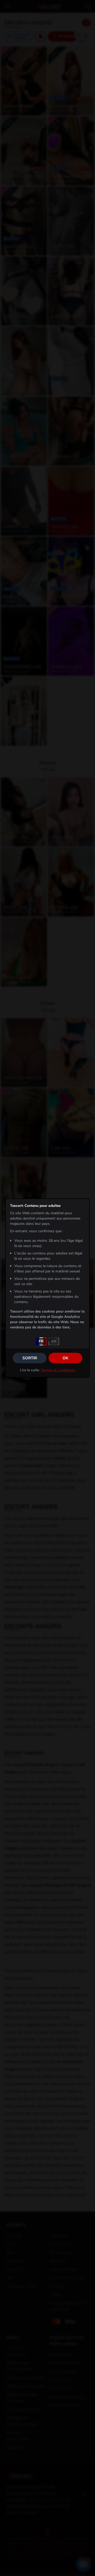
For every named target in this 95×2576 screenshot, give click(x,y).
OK (65, 1358)
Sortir (30, 1358)
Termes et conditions (58, 1370)
